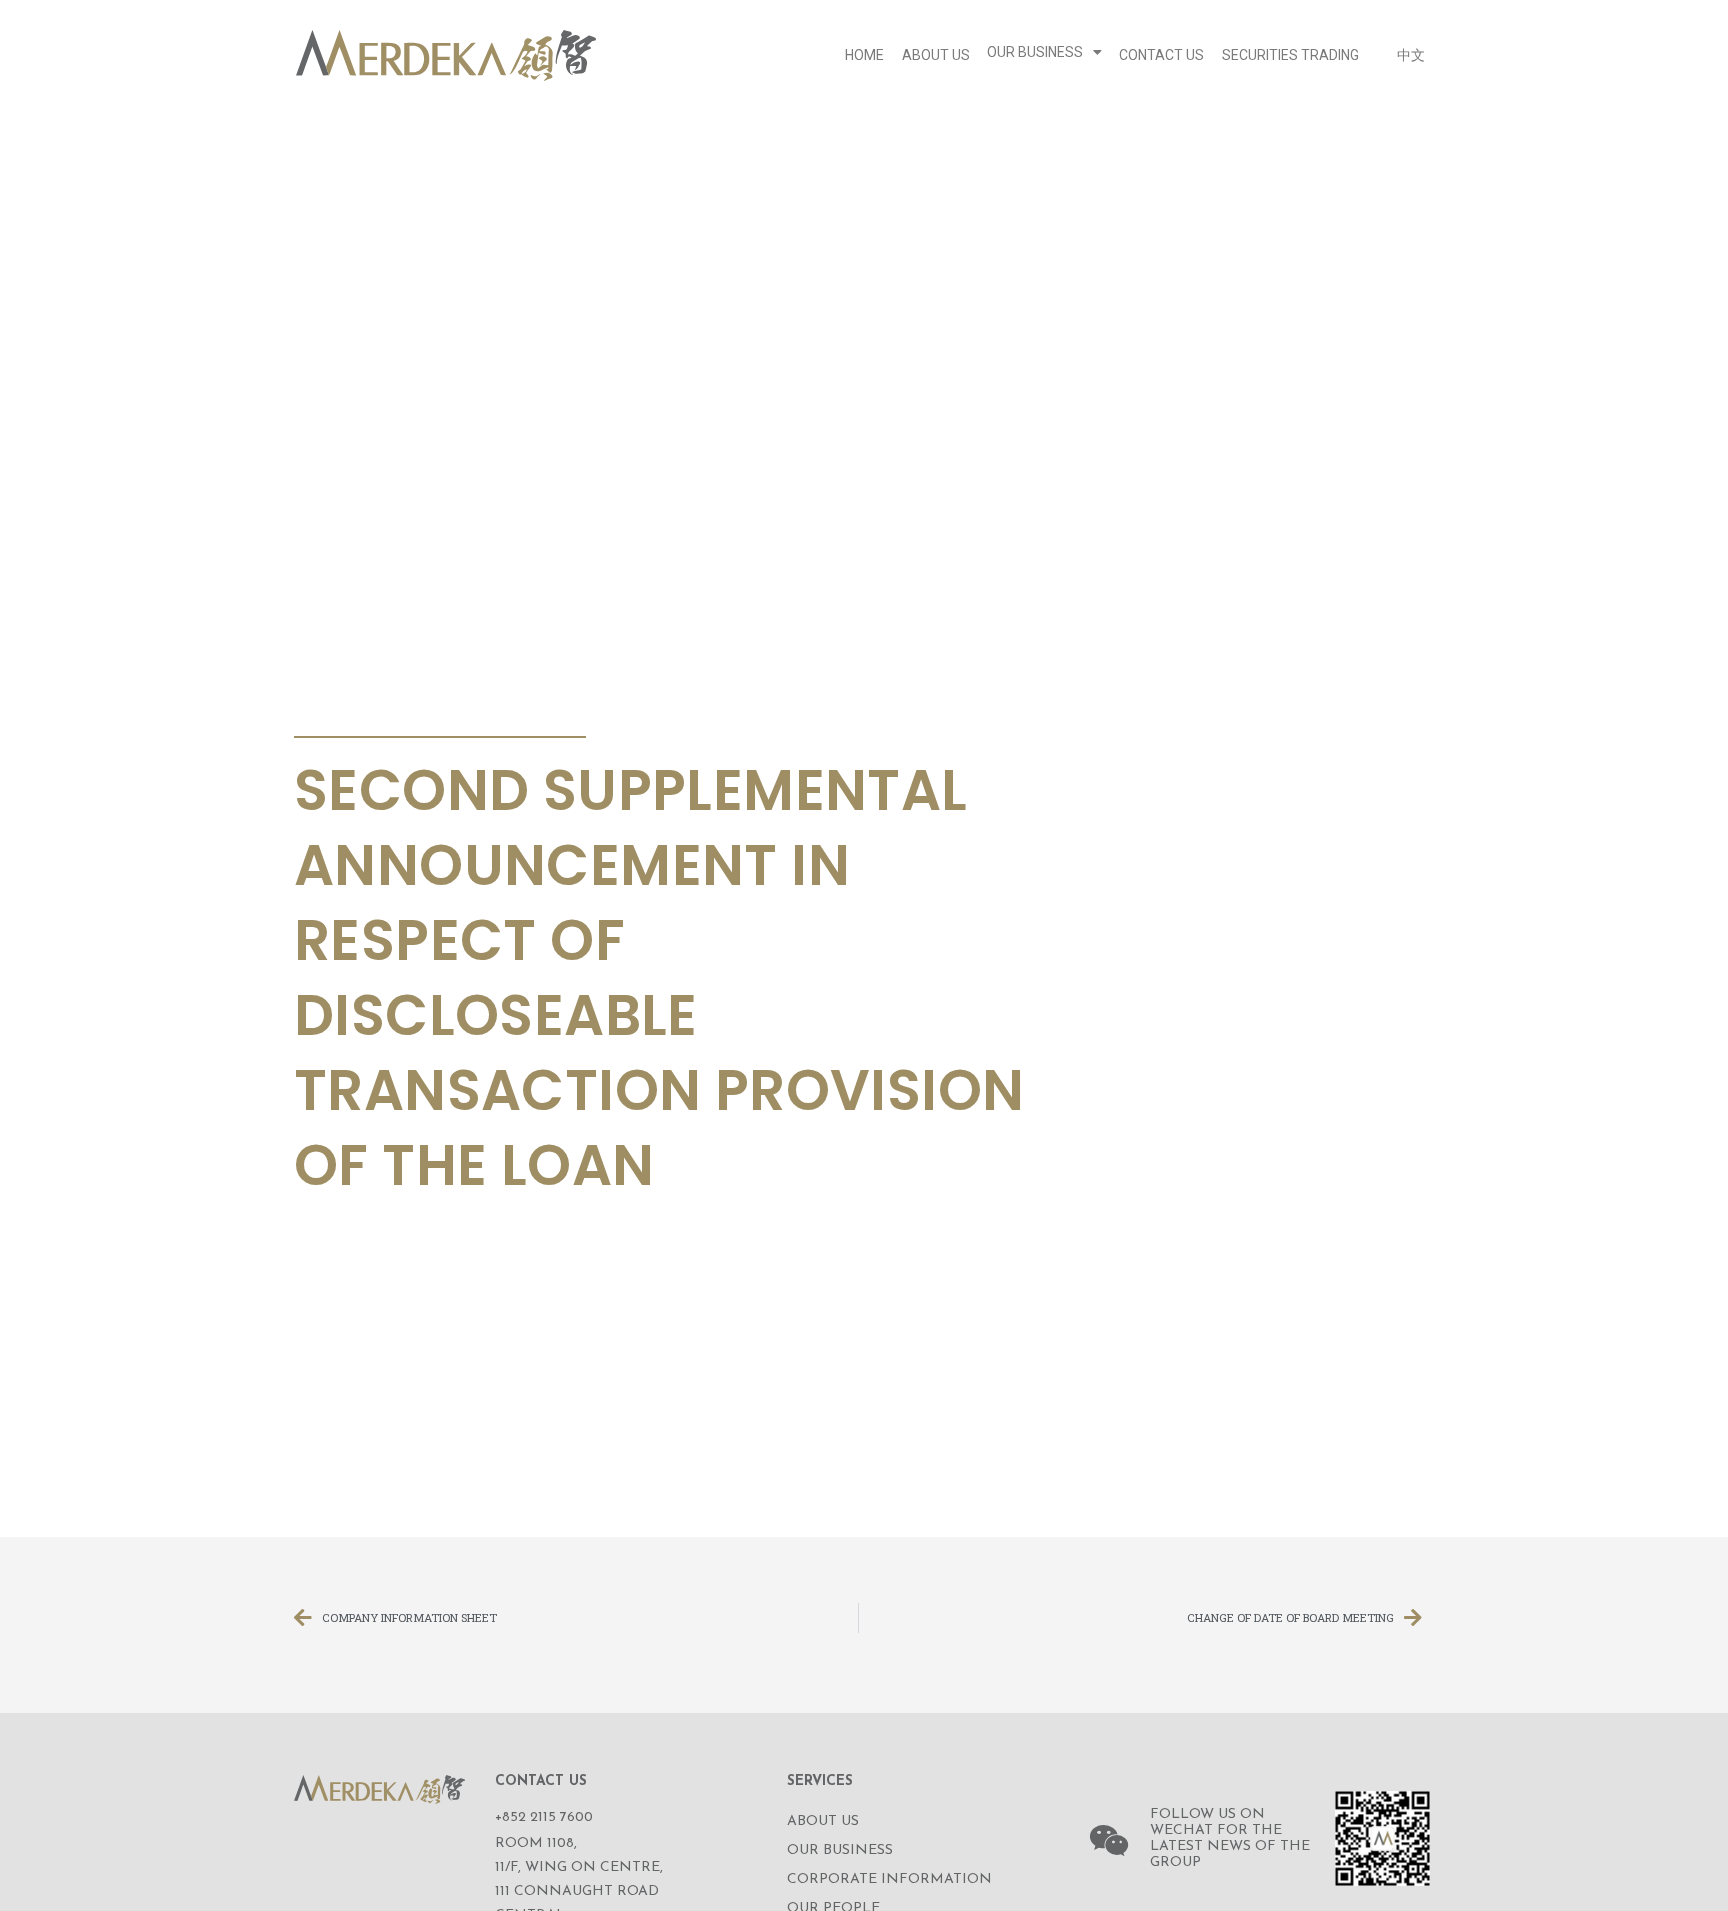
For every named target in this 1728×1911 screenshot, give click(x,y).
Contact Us (1161, 55)
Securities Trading (1290, 55)
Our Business (1035, 52)
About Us (936, 55)
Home (864, 55)
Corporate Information (889, 1879)
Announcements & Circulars (433, 713)
